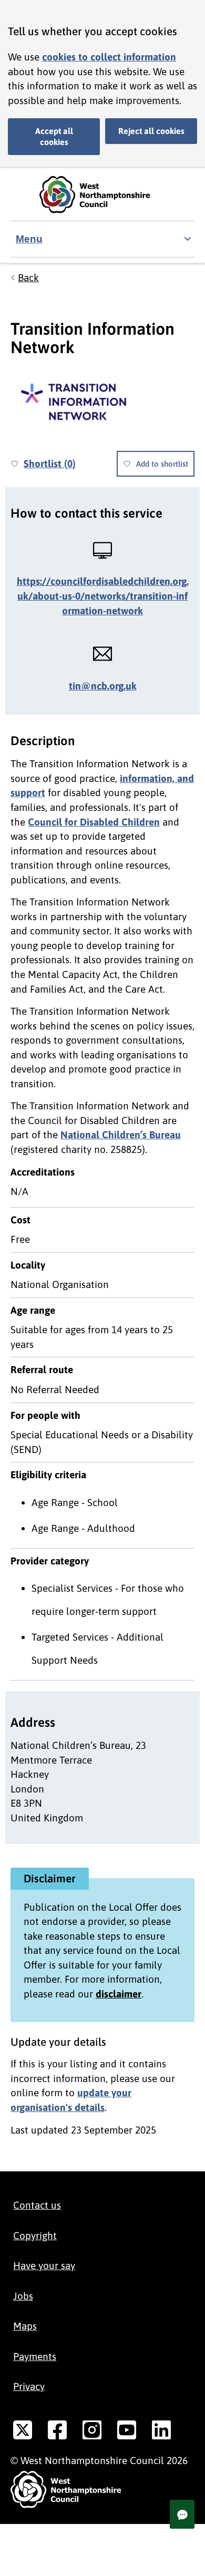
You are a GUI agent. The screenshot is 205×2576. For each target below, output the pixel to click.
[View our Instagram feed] (92, 2432)
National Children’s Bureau (121, 1135)
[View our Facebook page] (57, 2432)
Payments (35, 2356)
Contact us (37, 2205)
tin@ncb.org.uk (103, 686)
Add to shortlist (162, 464)
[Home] (102, 195)
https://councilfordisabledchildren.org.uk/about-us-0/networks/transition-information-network (103, 596)
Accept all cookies (54, 136)
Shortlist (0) (50, 463)
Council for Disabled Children (94, 822)
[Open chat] (182, 2514)
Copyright (35, 2235)
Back (28, 277)
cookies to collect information (109, 57)
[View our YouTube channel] (127, 2432)
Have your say (44, 2265)
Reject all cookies (151, 131)
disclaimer (119, 1994)
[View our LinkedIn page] (161, 2432)
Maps (25, 2326)
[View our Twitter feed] (23, 2432)
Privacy (29, 2386)
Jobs (23, 2296)
